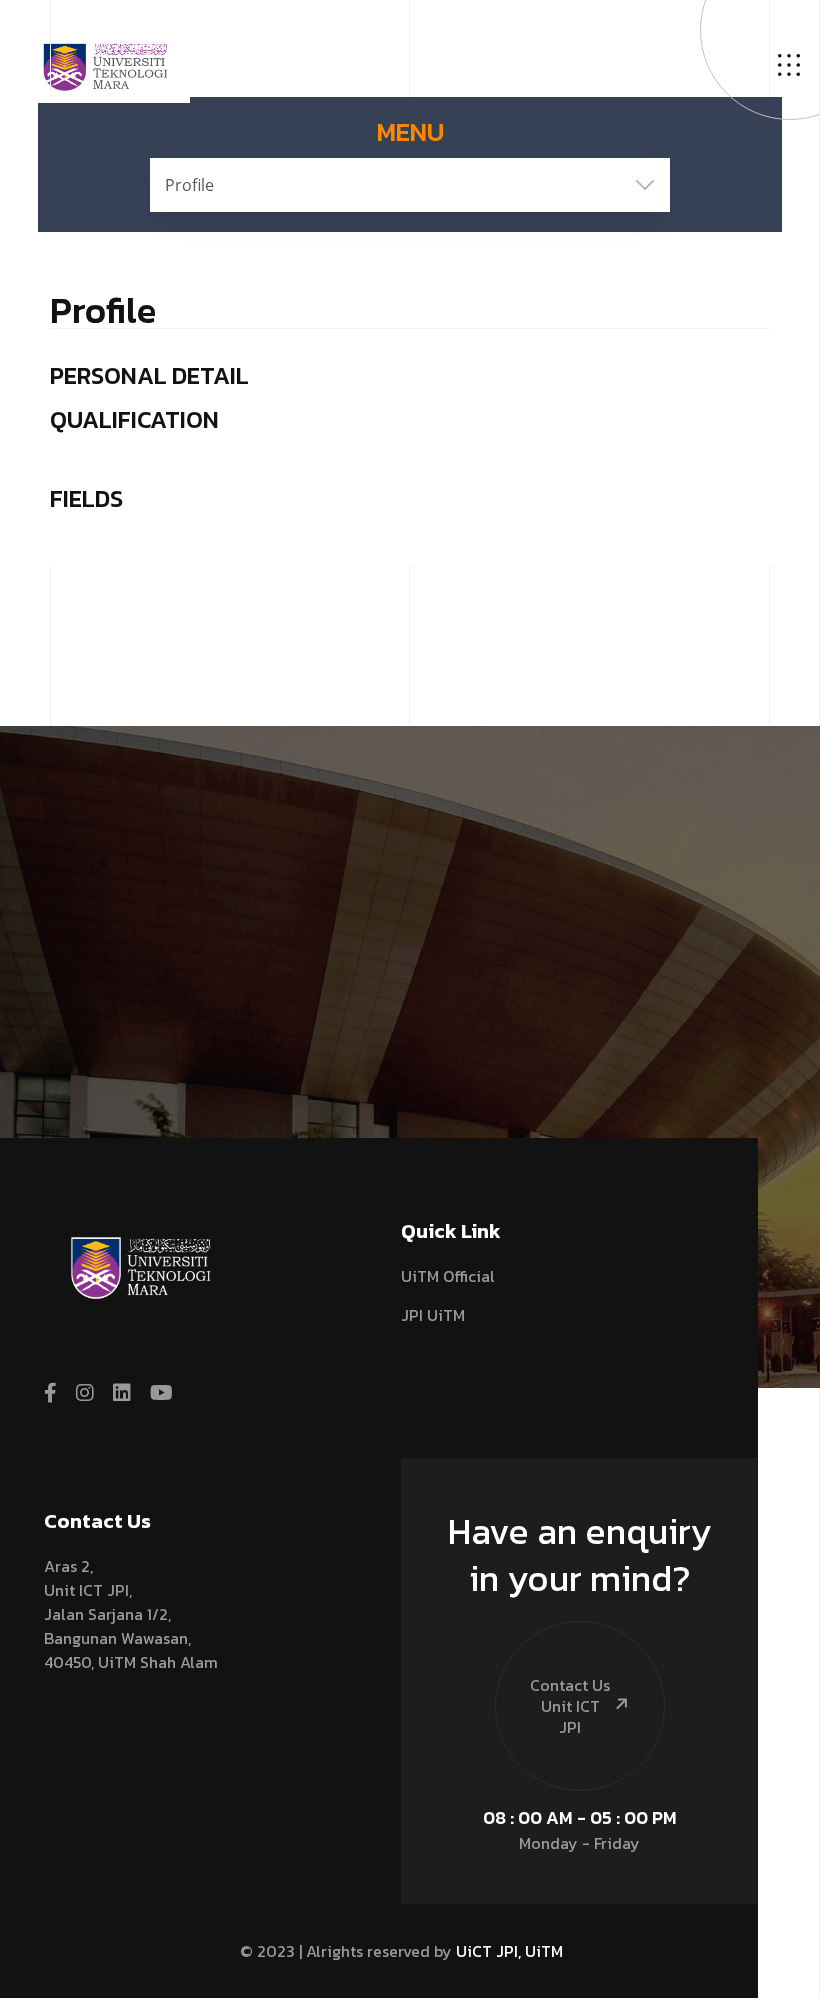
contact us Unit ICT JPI (570, 1706)
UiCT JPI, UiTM (509, 1951)
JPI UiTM (433, 1315)
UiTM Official (448, 1276)
